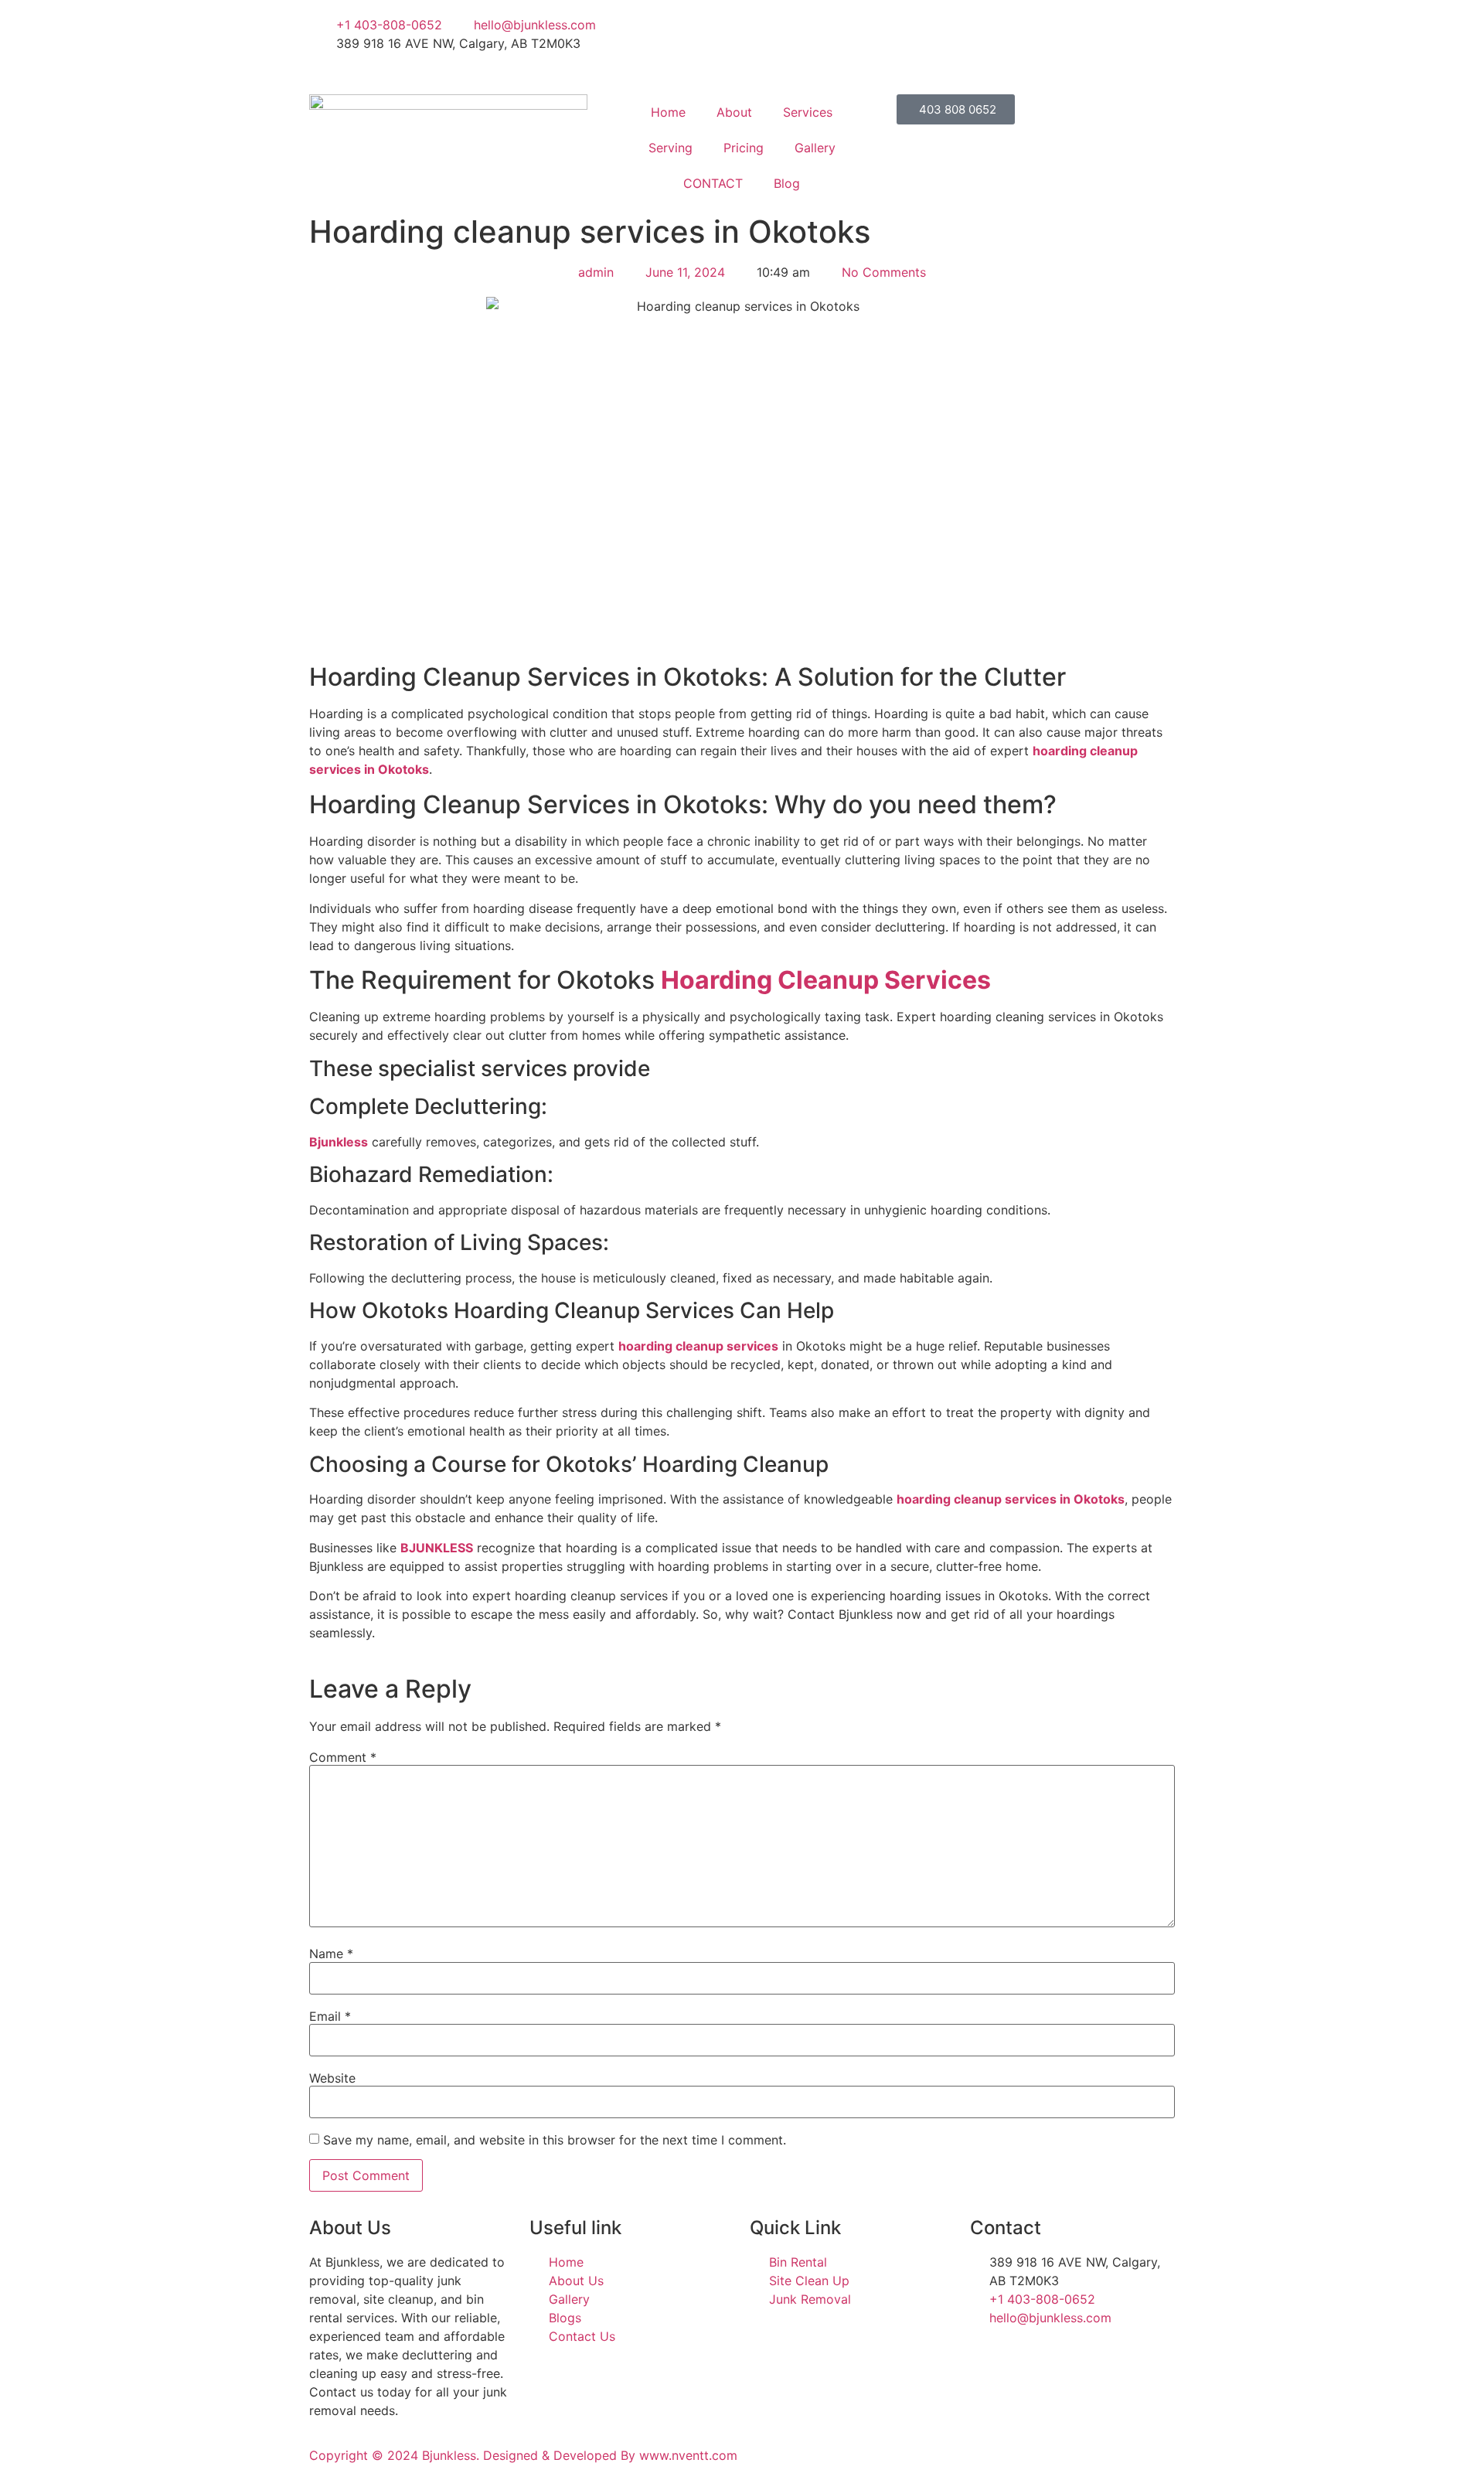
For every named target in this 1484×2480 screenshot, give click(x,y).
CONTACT (713, 183)
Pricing (744, 148)
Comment (343, 1757)
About (734, 112)
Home (668, 112)
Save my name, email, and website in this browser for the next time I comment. (555, 2140)
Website (332, 2078)
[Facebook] (958, 25)
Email (330, 2016)
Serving (671, 148)
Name (331, 1954)
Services (808, 112)
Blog (787, 183)
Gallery (815, 148)
